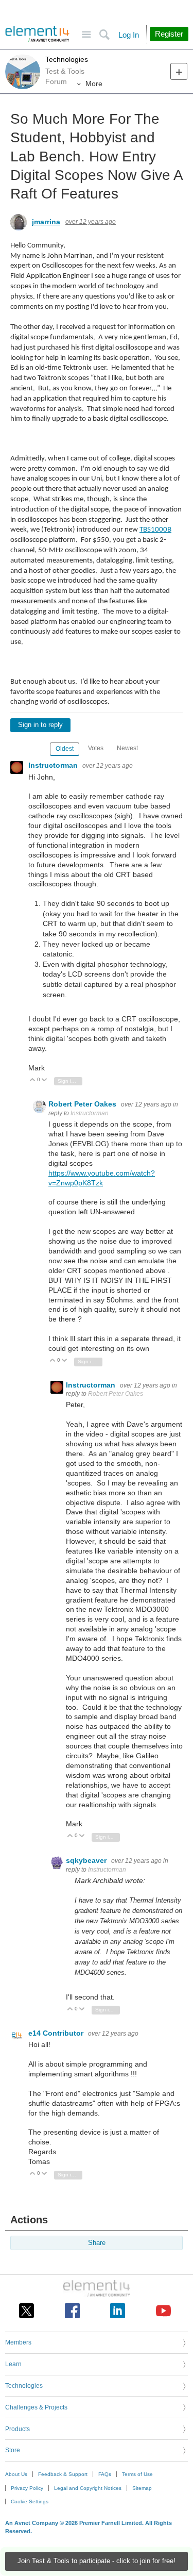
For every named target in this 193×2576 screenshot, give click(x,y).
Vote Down (45, 1080)
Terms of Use (137, 2474)
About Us (16, 2474)
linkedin (118, 2311)
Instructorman (54, 765)
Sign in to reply (40, 725)
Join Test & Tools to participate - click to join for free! (97, 2561)
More (94, 84)
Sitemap (142, 2488)
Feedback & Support (63, 2474)
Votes (96, 748)
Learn (13, 2364)
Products (17, 2429)
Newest (127, 748)
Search (104, 35)
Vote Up (33, 1080)
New (179, 71)
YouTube (163, 2311)
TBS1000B (155, 530)
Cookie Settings (30, 2501)
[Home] (37, 34)
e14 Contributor (57, 2033)
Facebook (72, 2311)
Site (86, 35)
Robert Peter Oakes (83, 1104)
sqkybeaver (87, 1860)
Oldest (65, 749)
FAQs (105, 2474)
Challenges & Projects (36, 2407)
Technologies (67, 59)
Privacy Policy (27, 2488)
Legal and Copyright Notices (88, 2488)
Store (13, 2450)
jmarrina (46, 222)
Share (97, 2243)
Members (18, 2342)
